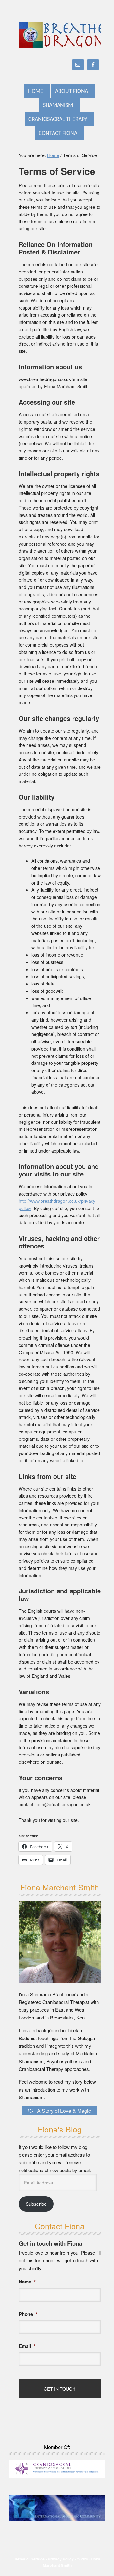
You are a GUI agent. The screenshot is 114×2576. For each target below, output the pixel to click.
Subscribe (36, 2204)
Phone (28, 2314)
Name (27, 2282)
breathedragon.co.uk (60, 35)
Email (27, 2346)
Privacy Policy (61, 2559)
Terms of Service (29, 2559)
